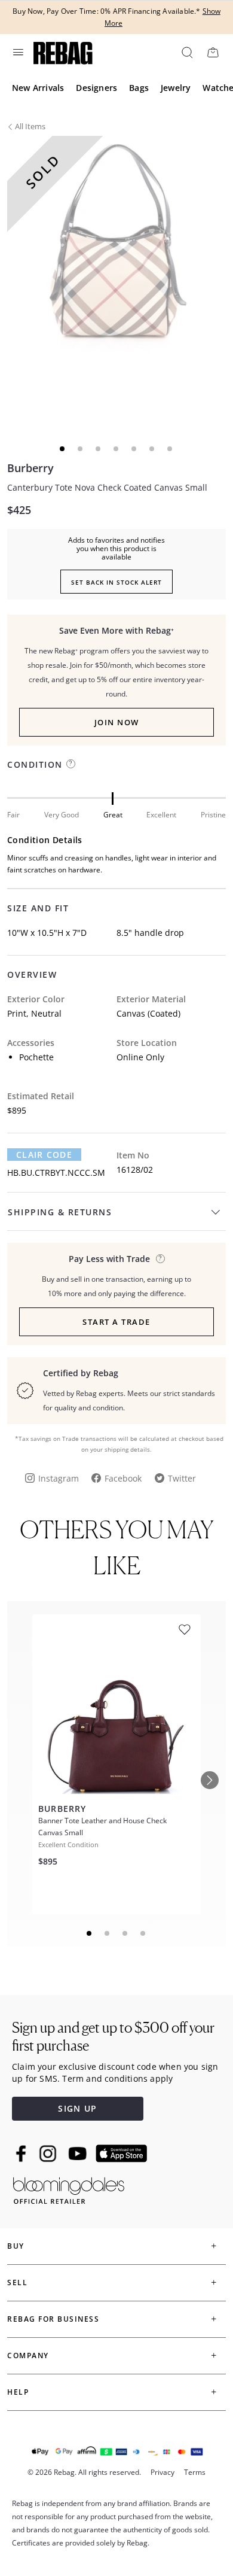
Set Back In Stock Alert (116, 582)
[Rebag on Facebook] (22, 2154)
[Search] (186, 52)
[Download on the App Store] (121, 2154)
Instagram (59, 1478)
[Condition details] (71, 764)
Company (28, 2355)
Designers (96, 88)
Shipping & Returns (60, 1212)
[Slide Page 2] (108, 1933)
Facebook (123, 1478)
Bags (139, 88)
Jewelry (176, 88)
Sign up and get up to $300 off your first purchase (113, 2037)
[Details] (160, 1259)
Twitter (182, 1478)
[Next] (210, 1780)
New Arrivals (38, 88)
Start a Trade (116, 1322)
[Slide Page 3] (125, 1933)
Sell (17, 2282)
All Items (30, 126)
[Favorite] (185, 1630)
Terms (195, 2472)
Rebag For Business (53, 2319)
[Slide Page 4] (143, 1933)
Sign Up (77, 2108)
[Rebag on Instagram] (48, 2154)
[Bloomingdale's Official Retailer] (69, 2189)
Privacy (163, 2472)
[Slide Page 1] (90, 1933)
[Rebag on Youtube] (79, 2154)
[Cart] (213, 52)
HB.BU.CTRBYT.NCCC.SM (56, 1173)
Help (18, 2392)
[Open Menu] (17, 52)
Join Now (117, 722)
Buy (16, 2246)
